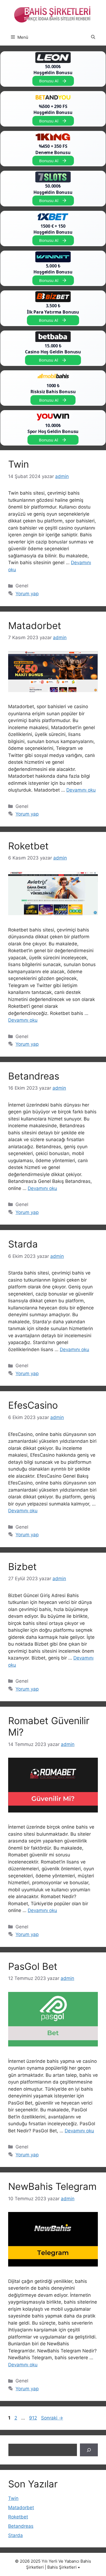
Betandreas (34, 1076)
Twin (18, 464)
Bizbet (22, 1567)
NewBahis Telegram (52, 2186)
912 (34, 2418)
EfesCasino (33, 1405)
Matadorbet (35, 626)
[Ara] (89, 2450)
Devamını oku (81, 790)
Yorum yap (27, 594)
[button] (93, 37)
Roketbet (28, 846)
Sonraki (52, 2418)
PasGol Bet (33, 1966)
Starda (23, 1244)
